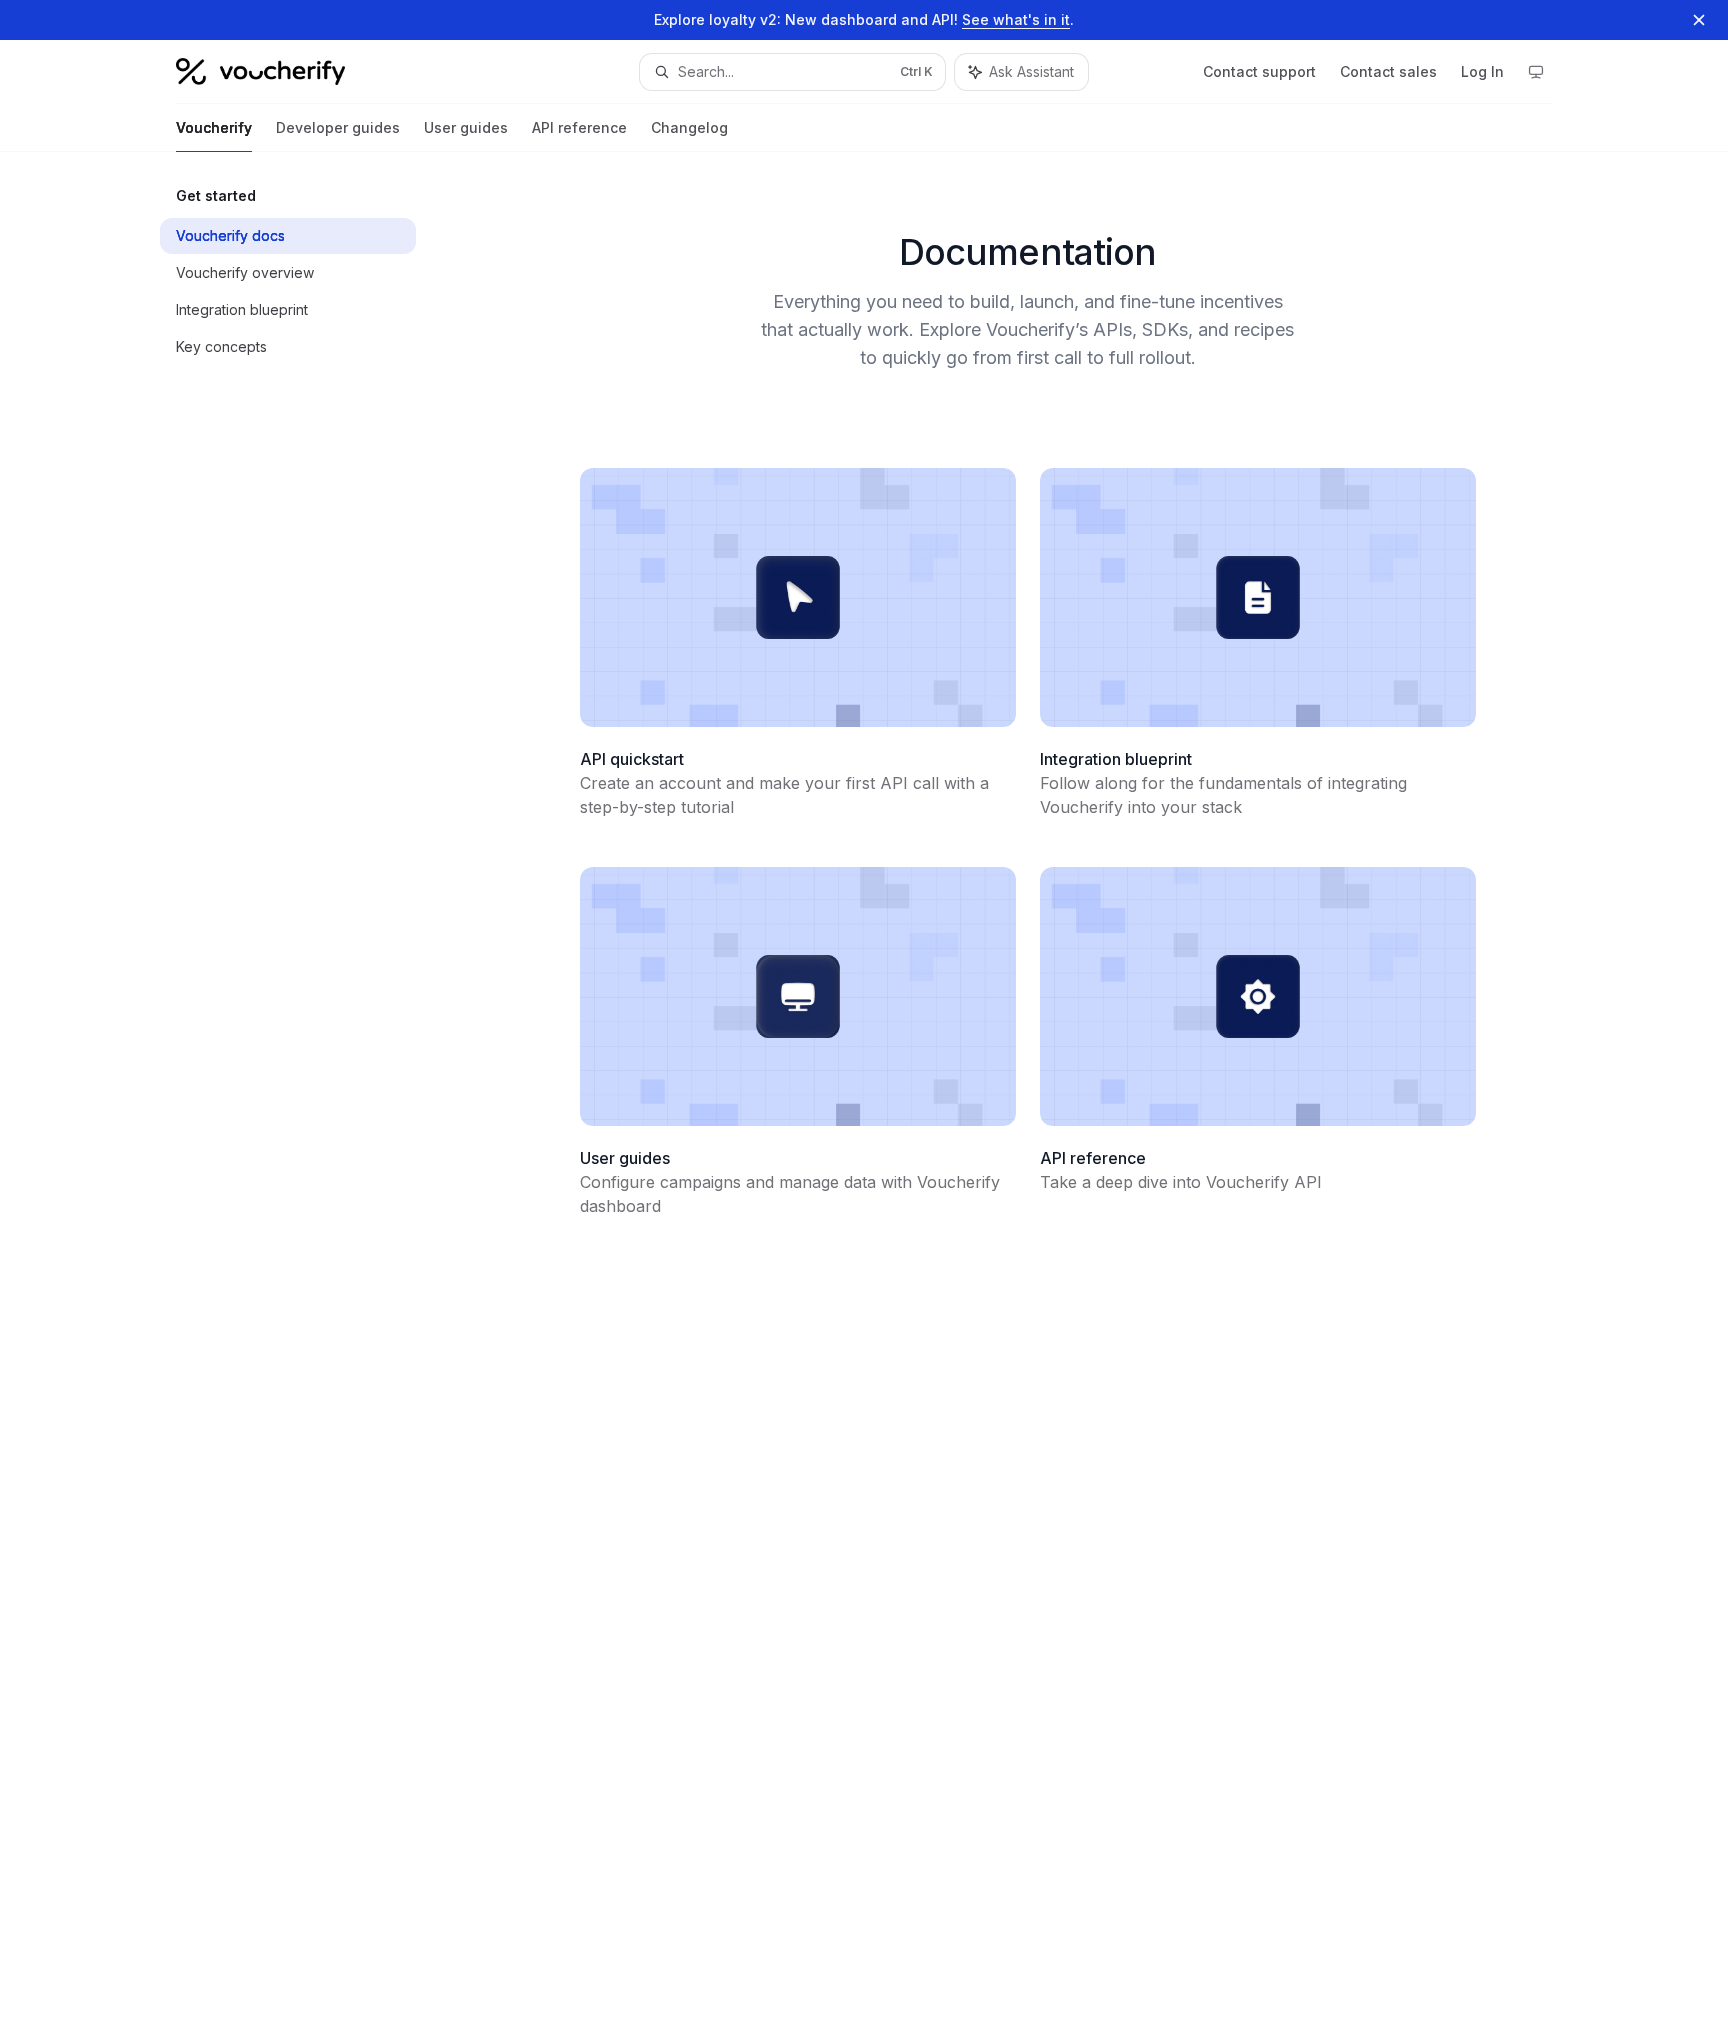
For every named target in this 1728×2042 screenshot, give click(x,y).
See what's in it (1016, 19)
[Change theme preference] (1536, 72)
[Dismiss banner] (1699, 20)
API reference (579, 127)
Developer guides (338, 127)
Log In (1482, 71)
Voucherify (214, 127)
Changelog (689, 127)
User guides (466, 127)
